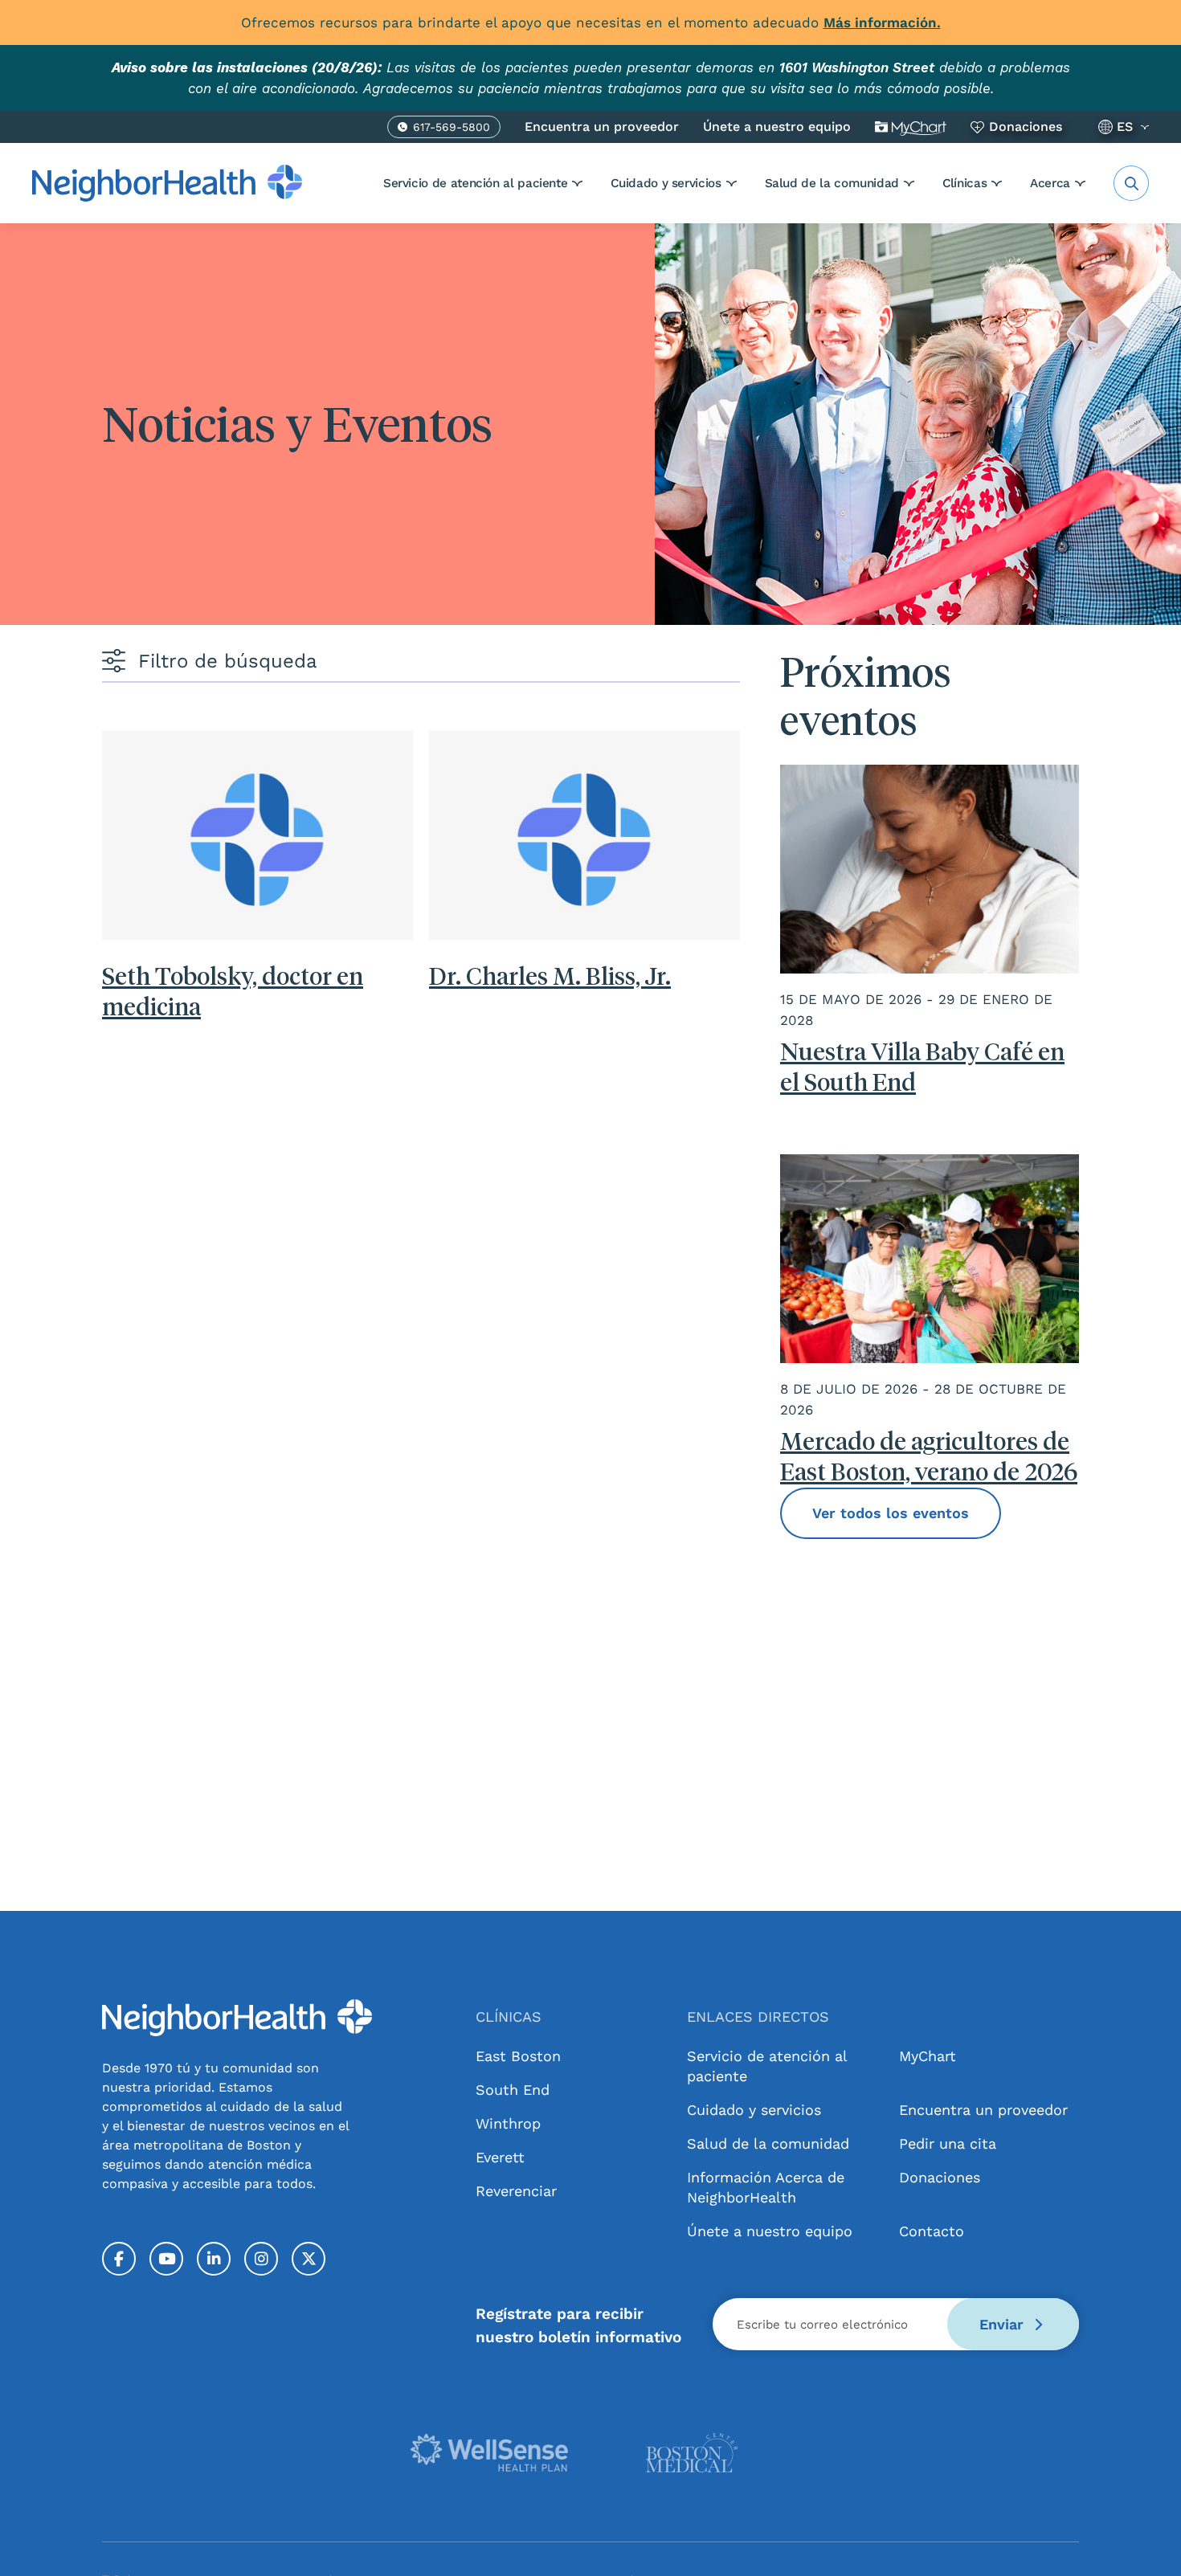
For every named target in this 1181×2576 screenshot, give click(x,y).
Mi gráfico (911, 127)
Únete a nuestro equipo (777, 127)
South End (513, 2090)
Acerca (1050, 183)
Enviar (1004, 2324)
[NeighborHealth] (167, 183)
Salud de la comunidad (832, 183)
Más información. (882, 22)
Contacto (932, 2231)
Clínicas (964, 183)
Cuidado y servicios (666, 183)
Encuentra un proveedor (602, 127)
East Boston (518, 2056)
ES (1125, 127)
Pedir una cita (948, 2143)
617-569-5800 (452, 129)
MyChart (928, 2056)
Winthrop (508, 2123)
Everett (500, 2157)
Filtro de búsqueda (228, 661)
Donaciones (1026, 127)
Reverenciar (516, 2191)
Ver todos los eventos (891, 1513)
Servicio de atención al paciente (475, 183)
